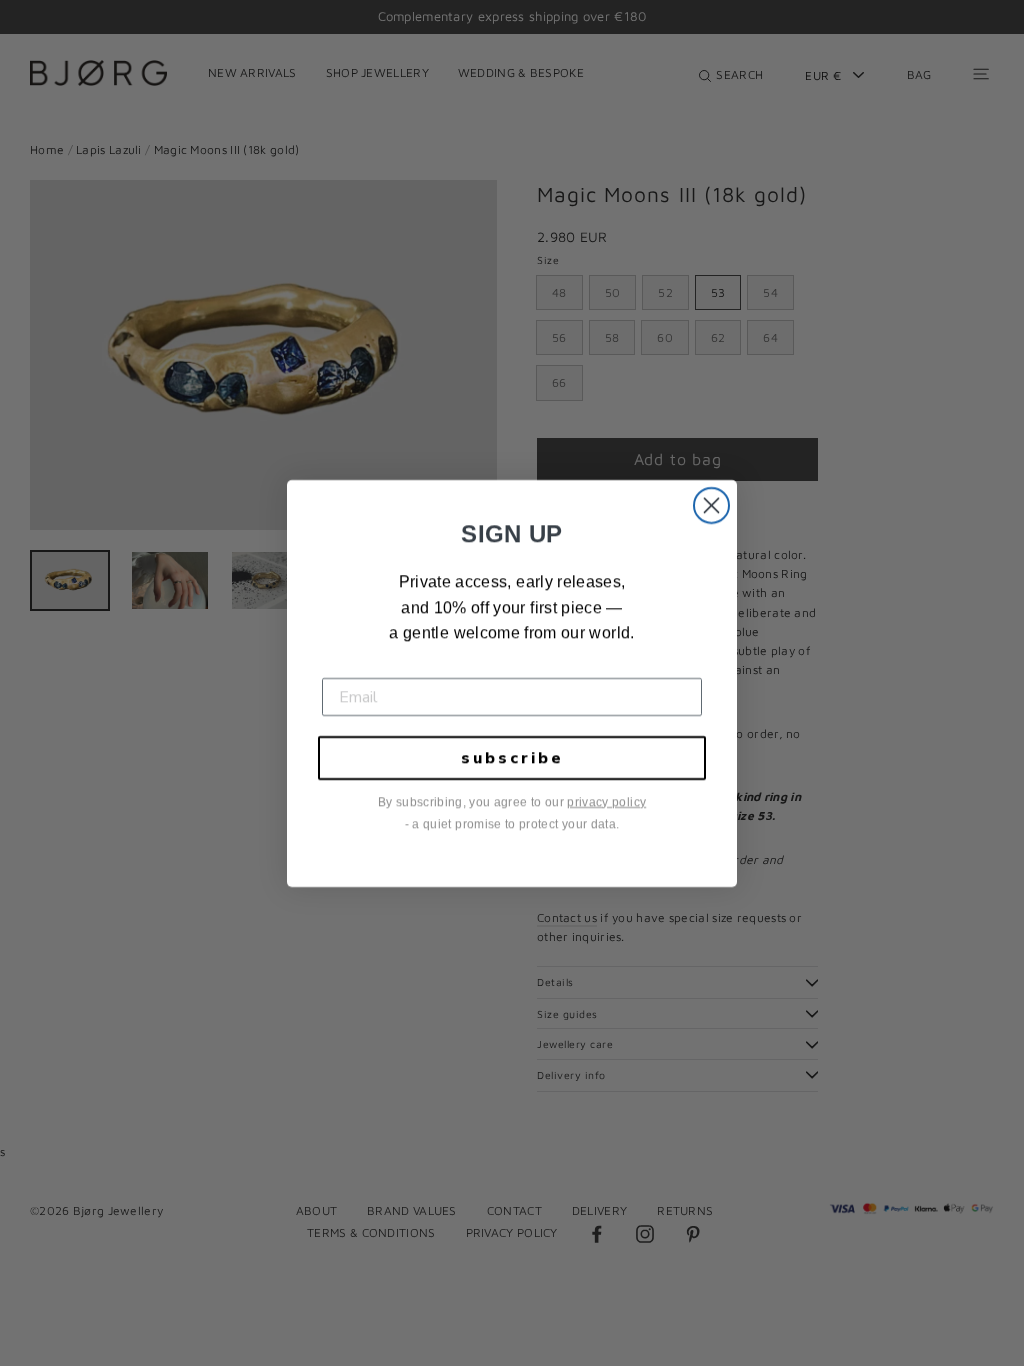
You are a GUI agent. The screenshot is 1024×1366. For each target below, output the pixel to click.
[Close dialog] (711, 505)
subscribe (512, 758)
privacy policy (606, 802)
